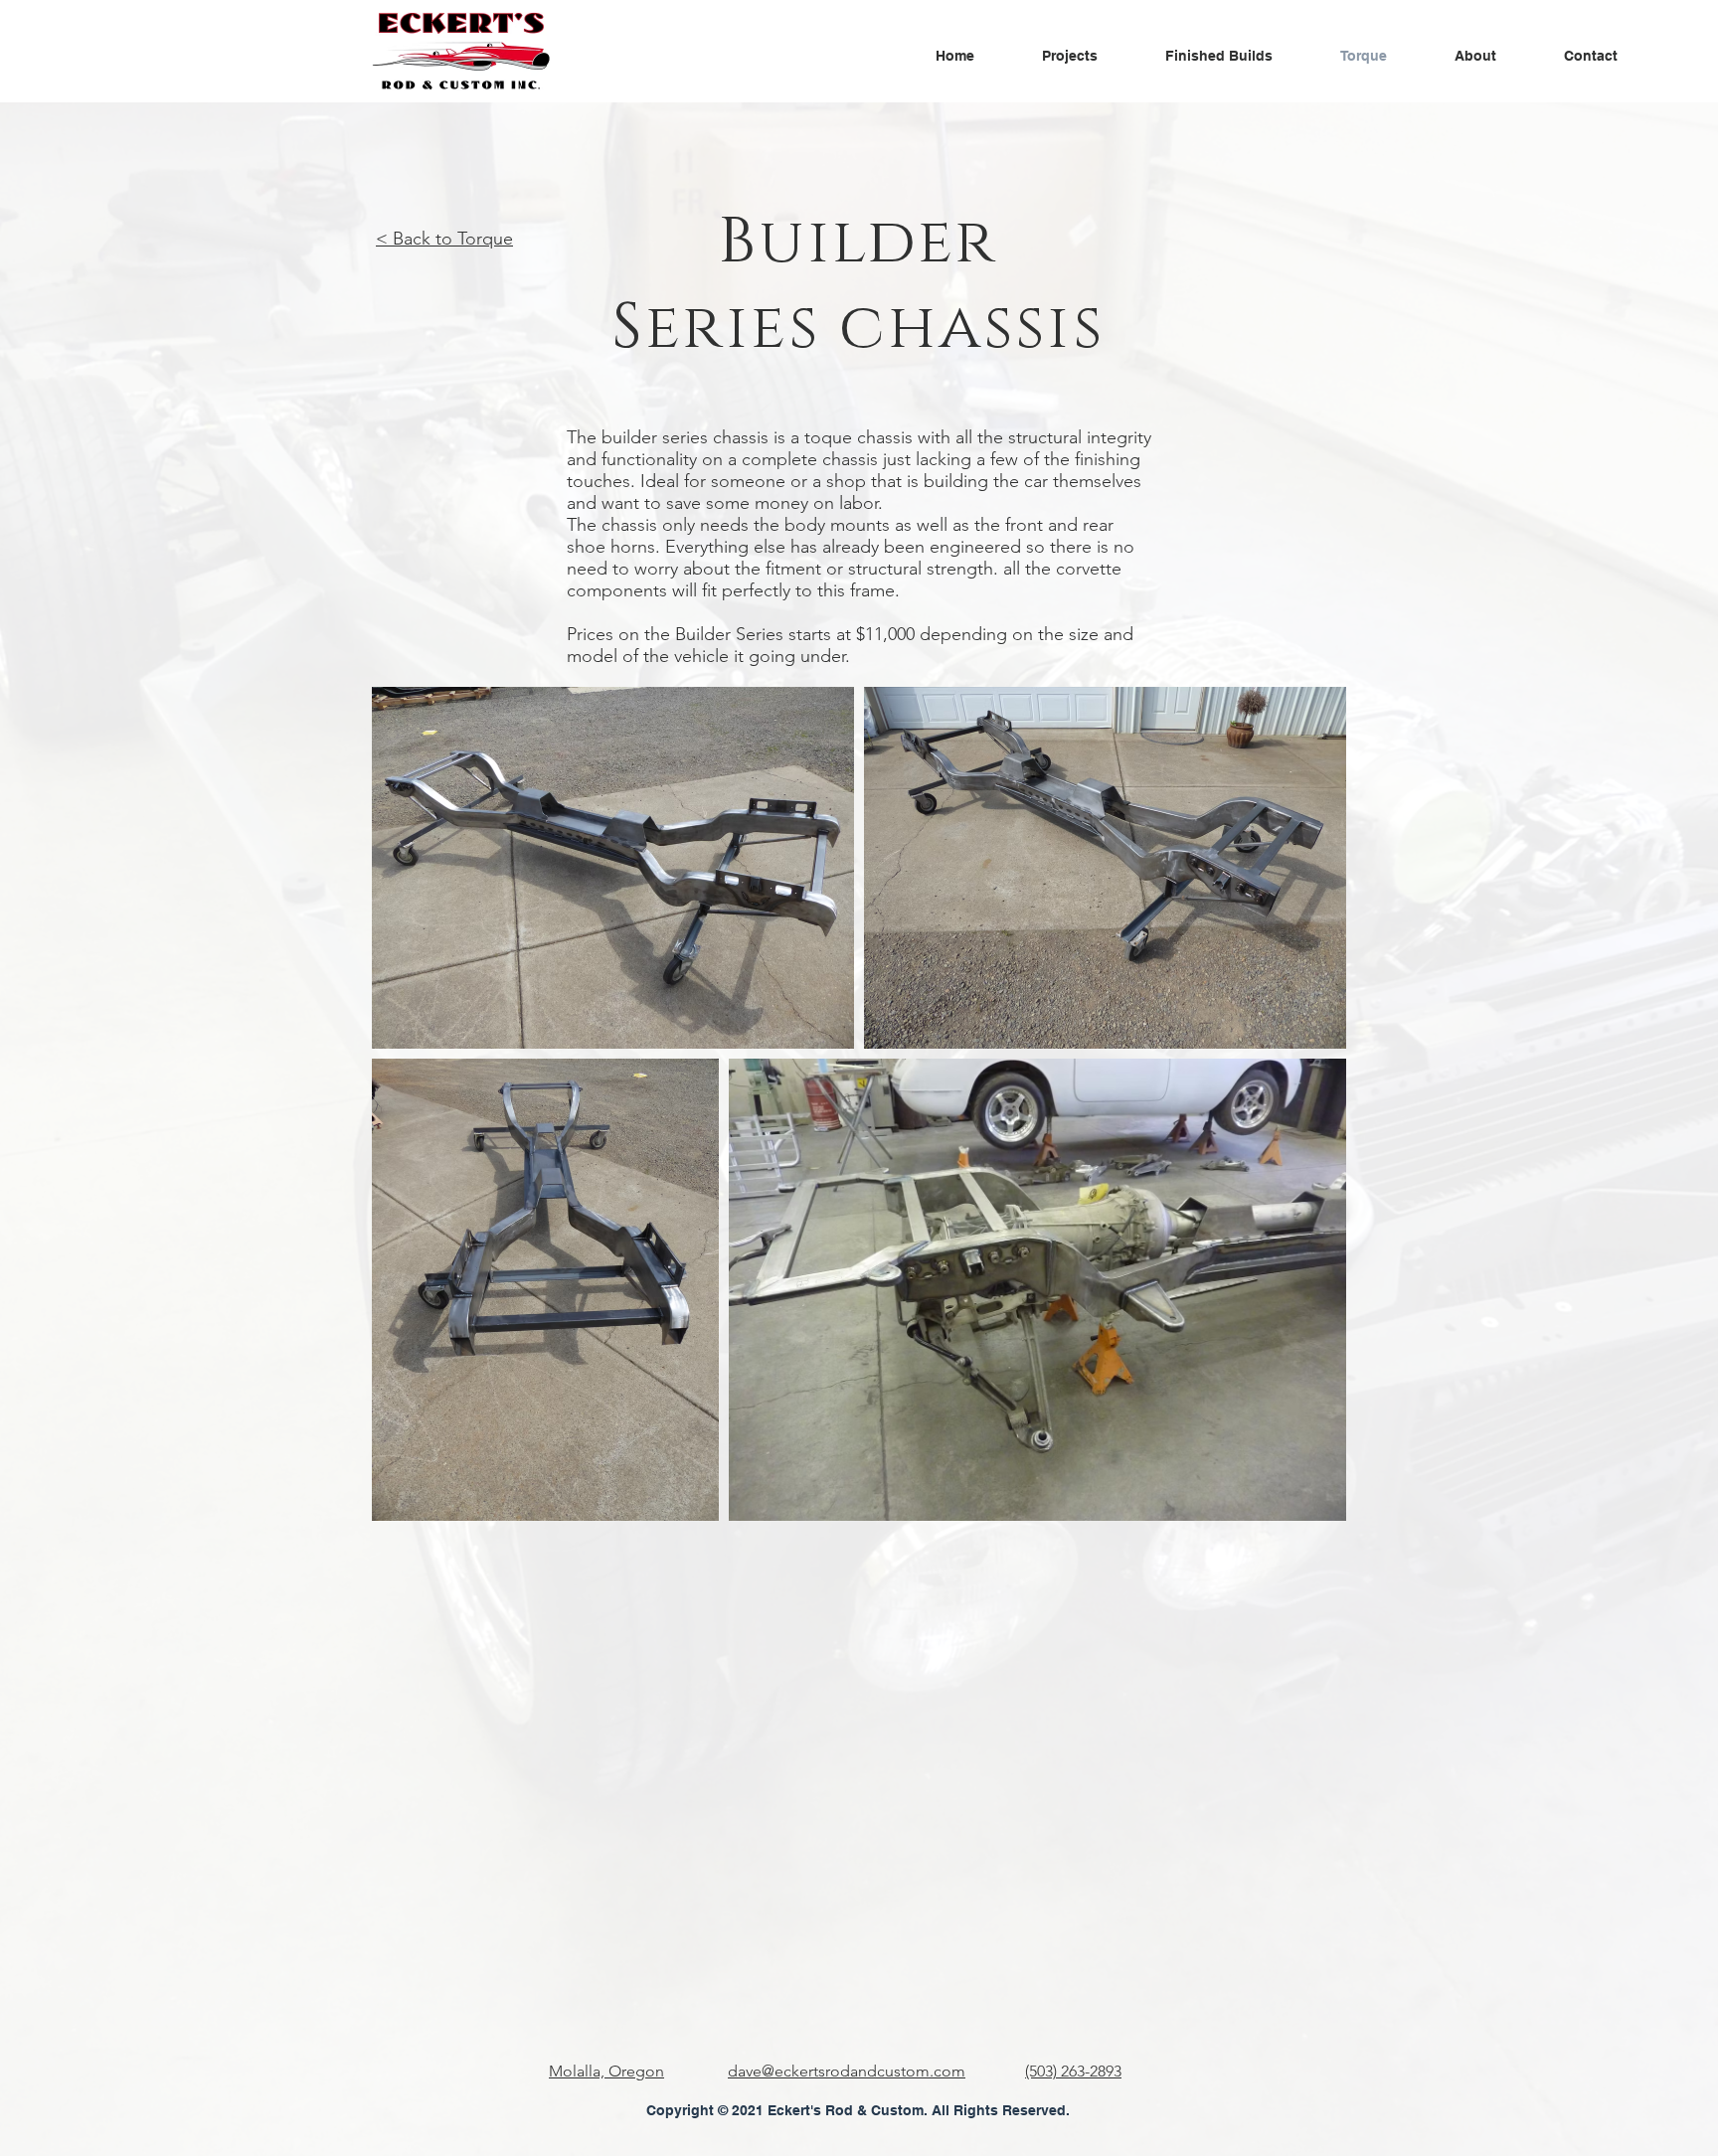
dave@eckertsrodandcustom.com (847, 2071)
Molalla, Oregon (606, 2071)
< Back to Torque (444, 239)
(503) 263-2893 (1073, 2071)
